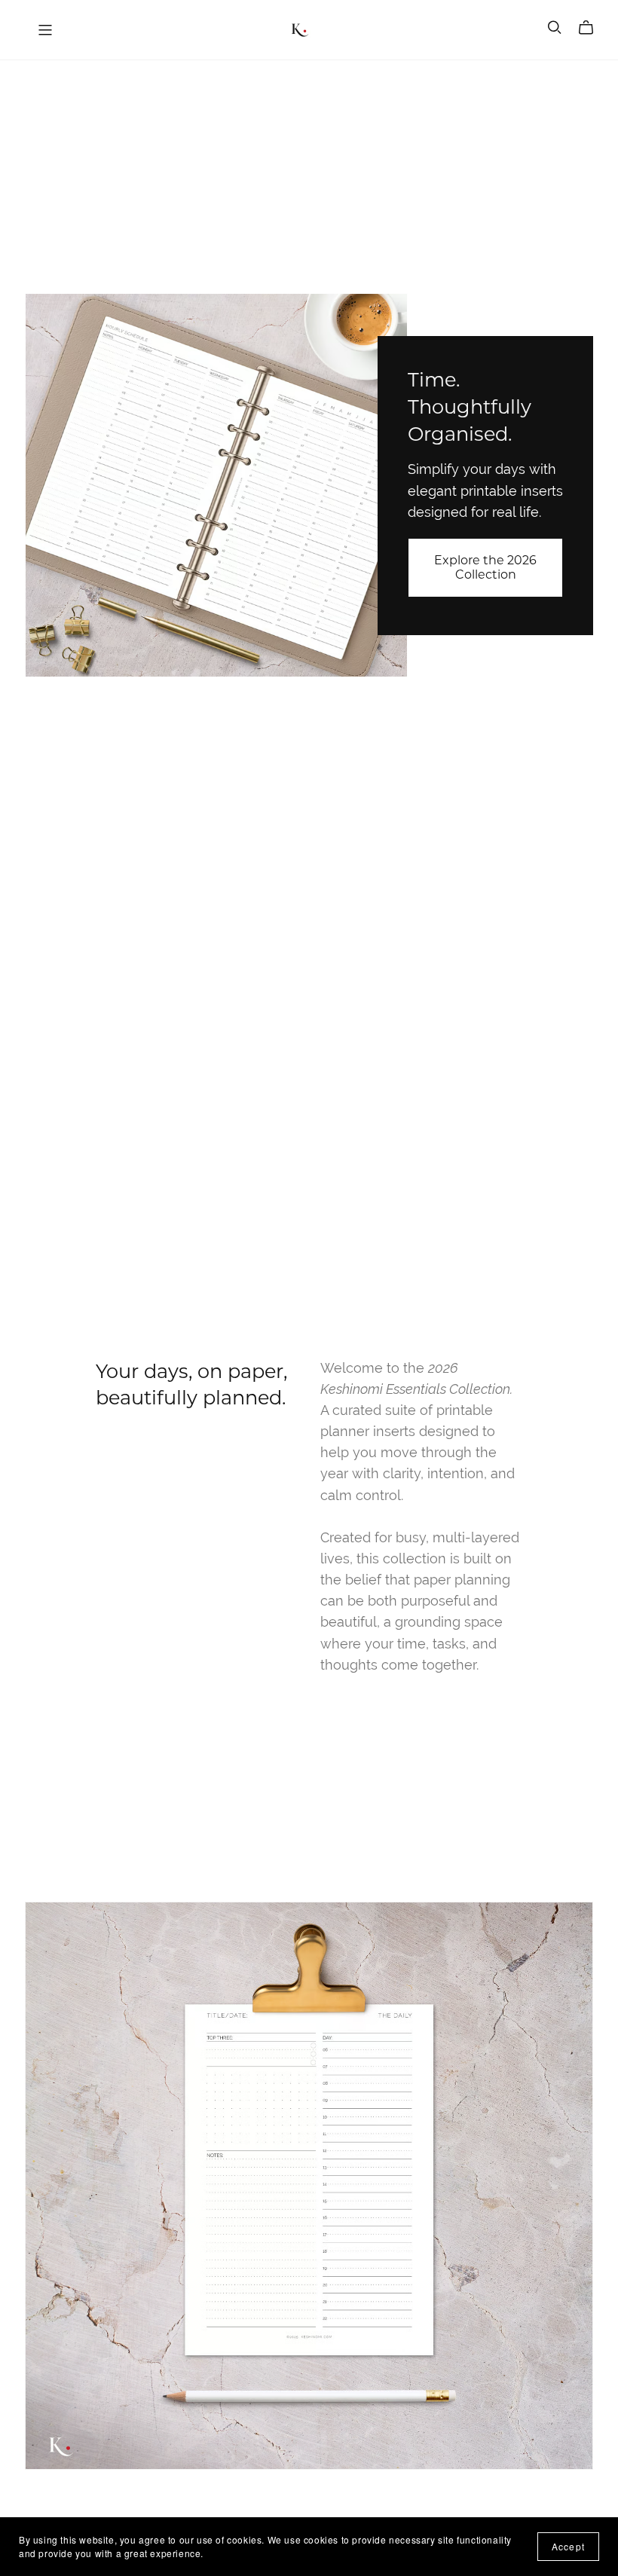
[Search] (555, 28)
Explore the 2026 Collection (485, 567)
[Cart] (592, 28)
